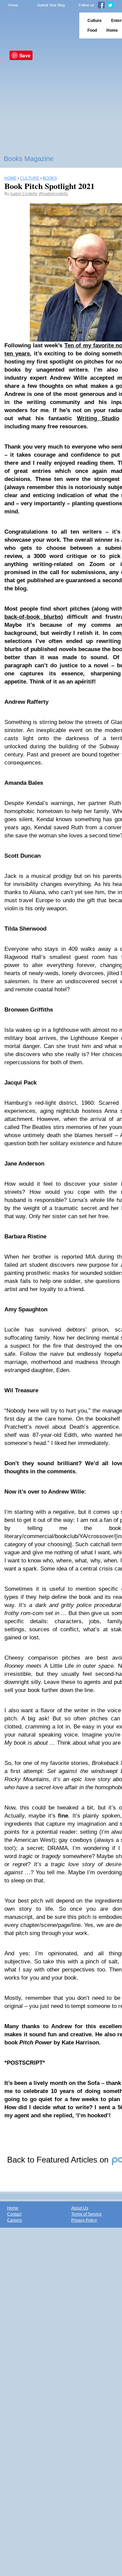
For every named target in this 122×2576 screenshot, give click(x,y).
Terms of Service (86, 2214)
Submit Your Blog (51, 5)
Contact (14, 2214)
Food (92, 30)
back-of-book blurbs (33, 617)
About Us (80, 2208)
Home (13, 5)
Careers (15, 2220)
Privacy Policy (84, 2220)
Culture (95, 21)
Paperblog (37, 25)
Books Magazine (29, 159)
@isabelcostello (53, 194)
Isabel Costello (24, 194)
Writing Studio (98, 418)
